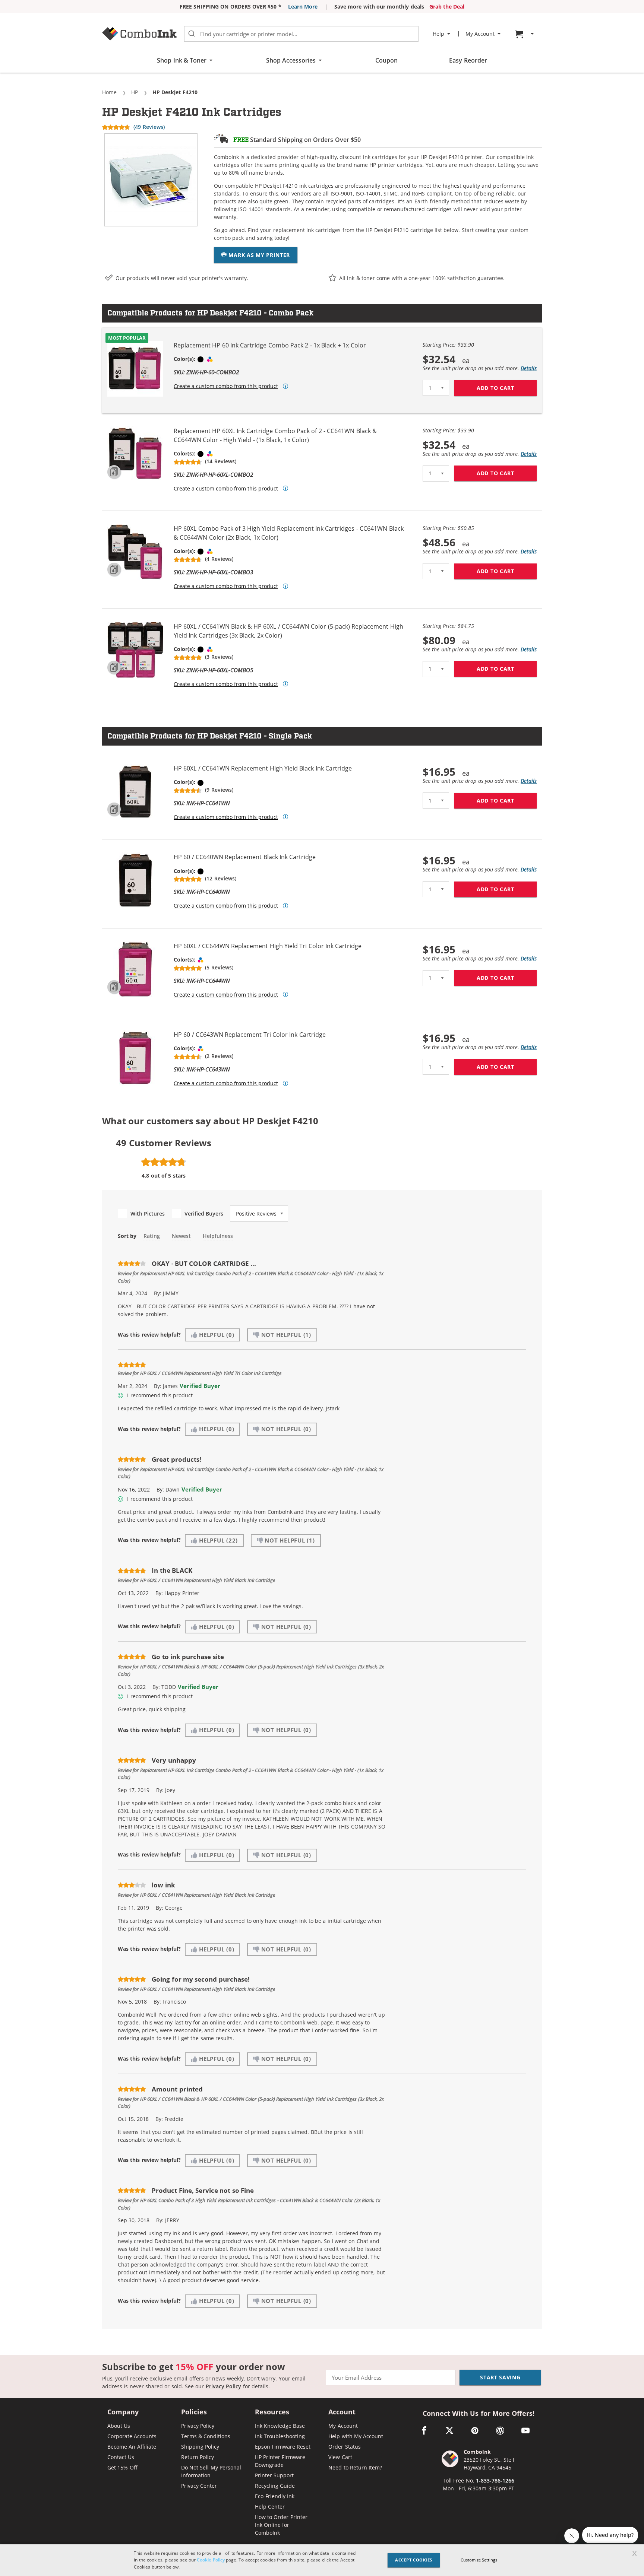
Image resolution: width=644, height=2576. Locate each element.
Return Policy (198, 2457)
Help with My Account (356, 2436)
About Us (119, 2426)
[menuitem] (525, 34)
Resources (272, 2412)
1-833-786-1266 (495, 2480)
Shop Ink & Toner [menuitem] (182, 60)
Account (342, 2412)
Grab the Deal (447, 7)
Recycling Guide (275, 2486)
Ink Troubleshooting (280, 2436)
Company (123, 2412)
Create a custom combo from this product (226, 386)
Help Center (270, 2507)
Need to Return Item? (355, 2467)
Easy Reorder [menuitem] (468, 60)
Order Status (344, 2447)
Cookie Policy (211, 2560)
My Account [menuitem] (480, 34)
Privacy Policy (223, 2386)
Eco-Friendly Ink (275, 2496)
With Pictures (148, 1214)
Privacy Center (199, 2486)
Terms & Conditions (206, 2436)
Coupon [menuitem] (386, 60)
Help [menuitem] (438, 34)
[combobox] (301, 34)
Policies (194, 2412)
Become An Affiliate (132, 2447)
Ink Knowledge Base (280, 2426)
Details (529, 368)
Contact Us (121, 2457)
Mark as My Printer (258, 255)
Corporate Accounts (132, 2436)
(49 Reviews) (149, 127)
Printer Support (274, 2475)
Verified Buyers (204, 1214)
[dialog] (322, 2560)
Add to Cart (507, 388)
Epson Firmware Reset (283, 2447)
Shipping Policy (200, 2447)
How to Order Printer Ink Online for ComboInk (281, 2525)
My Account (343, 2426)
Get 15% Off (122, 2467)
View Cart (340, 2457)
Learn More (303, 7)
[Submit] (192, 34)
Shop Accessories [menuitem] (291, 60)
